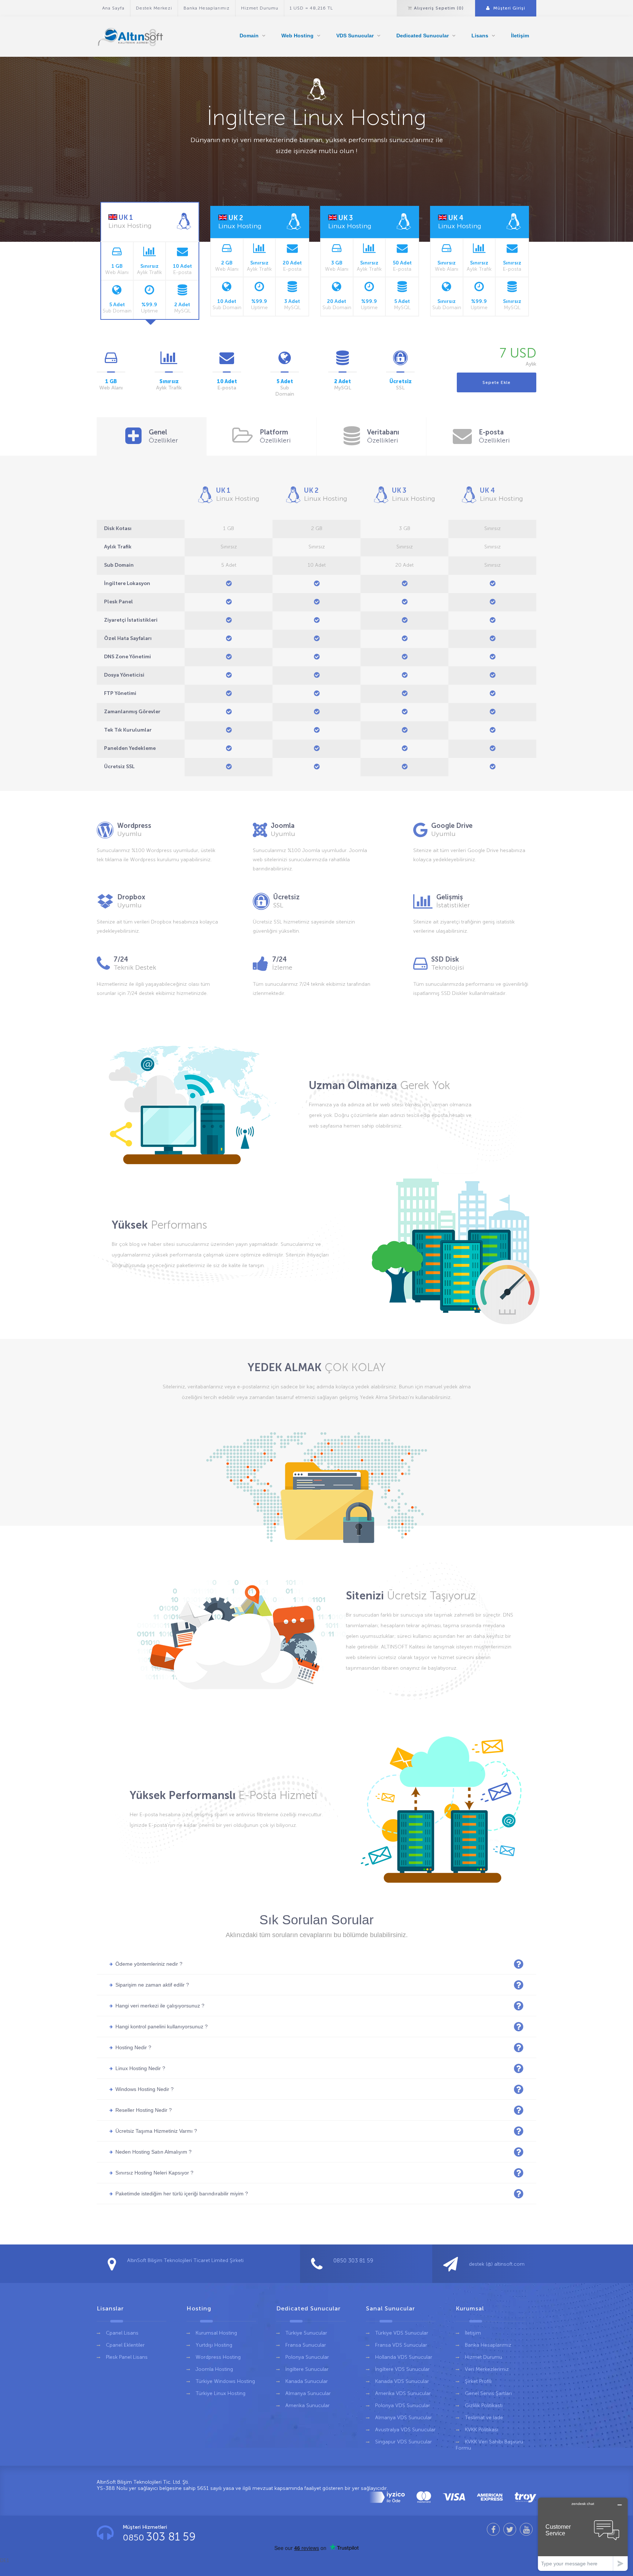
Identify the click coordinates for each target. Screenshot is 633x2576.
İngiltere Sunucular (307, 2369)
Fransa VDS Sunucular (401, 2345)
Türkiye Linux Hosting (221, 2393)
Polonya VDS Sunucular (403, 2405)
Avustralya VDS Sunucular (405, 2430)
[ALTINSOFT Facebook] (493, 2529)
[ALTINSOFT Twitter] (510, 2529)
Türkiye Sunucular (306, 2333)
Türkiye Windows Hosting (225, 2381)
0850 (159, 2537)
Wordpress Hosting (218, 2357)
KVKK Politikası (482, 2430)
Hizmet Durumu (260, 8)
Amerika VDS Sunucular (403, 2393)
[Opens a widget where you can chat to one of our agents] (583, 2534)
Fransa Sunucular (306, 2345)
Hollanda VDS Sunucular (404, 2357)
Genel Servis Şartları (488, 2393)
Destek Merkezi (154, 8)
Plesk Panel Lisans (127, 2357)
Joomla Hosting (214, 2369)
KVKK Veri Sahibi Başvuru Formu (489, 2445)
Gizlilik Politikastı (484, 2405)
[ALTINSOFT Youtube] (526, 2529)
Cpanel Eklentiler (125, 2345)
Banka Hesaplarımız (207, 8)
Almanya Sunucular (308, 2393)
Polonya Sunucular (307, 2357)
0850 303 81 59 (353, 2261)
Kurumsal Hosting (216, 2333)
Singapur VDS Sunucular (404, 2442)
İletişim (520, 36)
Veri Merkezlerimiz (487, 2369)
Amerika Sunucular (308, 2405)
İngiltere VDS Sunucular (402, 2369)
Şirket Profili (478, 2381)
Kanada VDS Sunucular (402, 2381)
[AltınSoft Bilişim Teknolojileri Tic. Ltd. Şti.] (132, 37)
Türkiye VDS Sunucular (402, 2333)
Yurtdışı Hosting (214, 2345)
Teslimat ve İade (484, 2418)
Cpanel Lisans (122, 2333)
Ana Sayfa (113, 8)
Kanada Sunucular (307, 2381)
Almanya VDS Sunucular (404, 2418)
